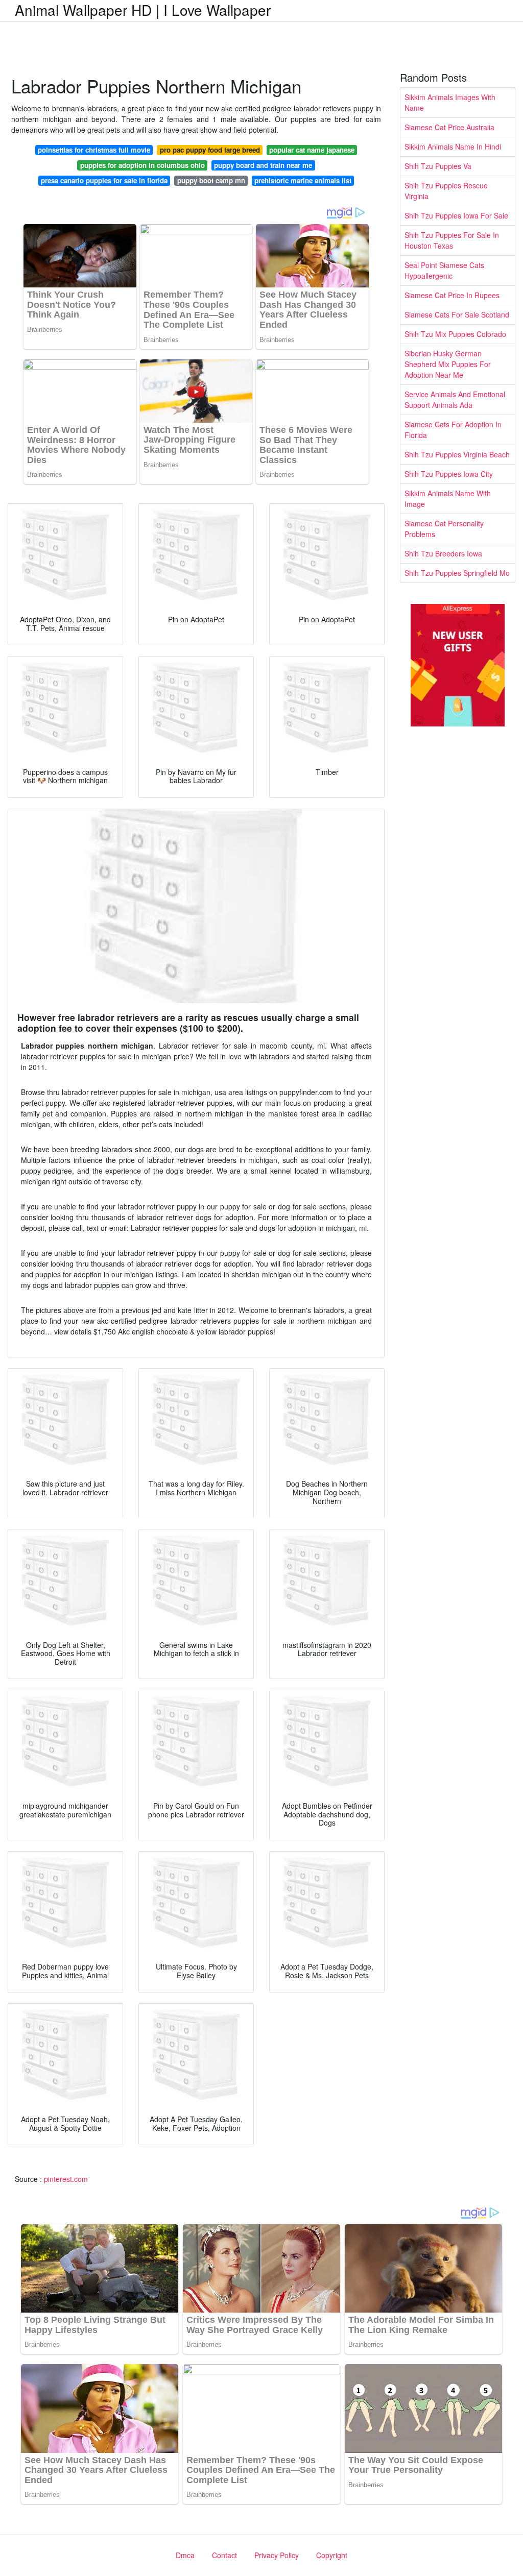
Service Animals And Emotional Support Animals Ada (455, 399)
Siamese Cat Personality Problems (444, 529)
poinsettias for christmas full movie (94, 150)
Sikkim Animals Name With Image (448, 499)
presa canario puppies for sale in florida (104, 180)
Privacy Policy (277, 2555)
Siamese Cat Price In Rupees (452, 295)
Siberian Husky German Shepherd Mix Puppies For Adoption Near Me (448, 364)
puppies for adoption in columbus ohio (142, 165)
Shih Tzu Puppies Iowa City (449, 474)
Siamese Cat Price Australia (449, 127)
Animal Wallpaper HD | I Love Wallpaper (143, 10)
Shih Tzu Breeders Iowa (443, 553)
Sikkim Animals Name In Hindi (453, 147)
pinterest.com (66, 2179)
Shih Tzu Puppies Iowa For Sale (456, 215)
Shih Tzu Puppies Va (438, 166)
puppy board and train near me (263, 165)
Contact (224, 2555)
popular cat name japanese (312, 150)
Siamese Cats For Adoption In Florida (453, 430)
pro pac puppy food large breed (210, 150)
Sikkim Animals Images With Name (450, 102)
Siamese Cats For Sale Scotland (457, 314)
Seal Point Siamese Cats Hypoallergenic (444, 270)
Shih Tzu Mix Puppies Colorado (455, 334)
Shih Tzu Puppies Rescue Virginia (446, 191)
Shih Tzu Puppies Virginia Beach (457, 454)
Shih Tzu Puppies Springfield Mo (457, 573)
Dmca (185, 2555)
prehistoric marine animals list (303, 180)
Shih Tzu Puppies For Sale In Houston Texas (452, 240)
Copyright (332, 2555)
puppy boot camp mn (211, 180)
